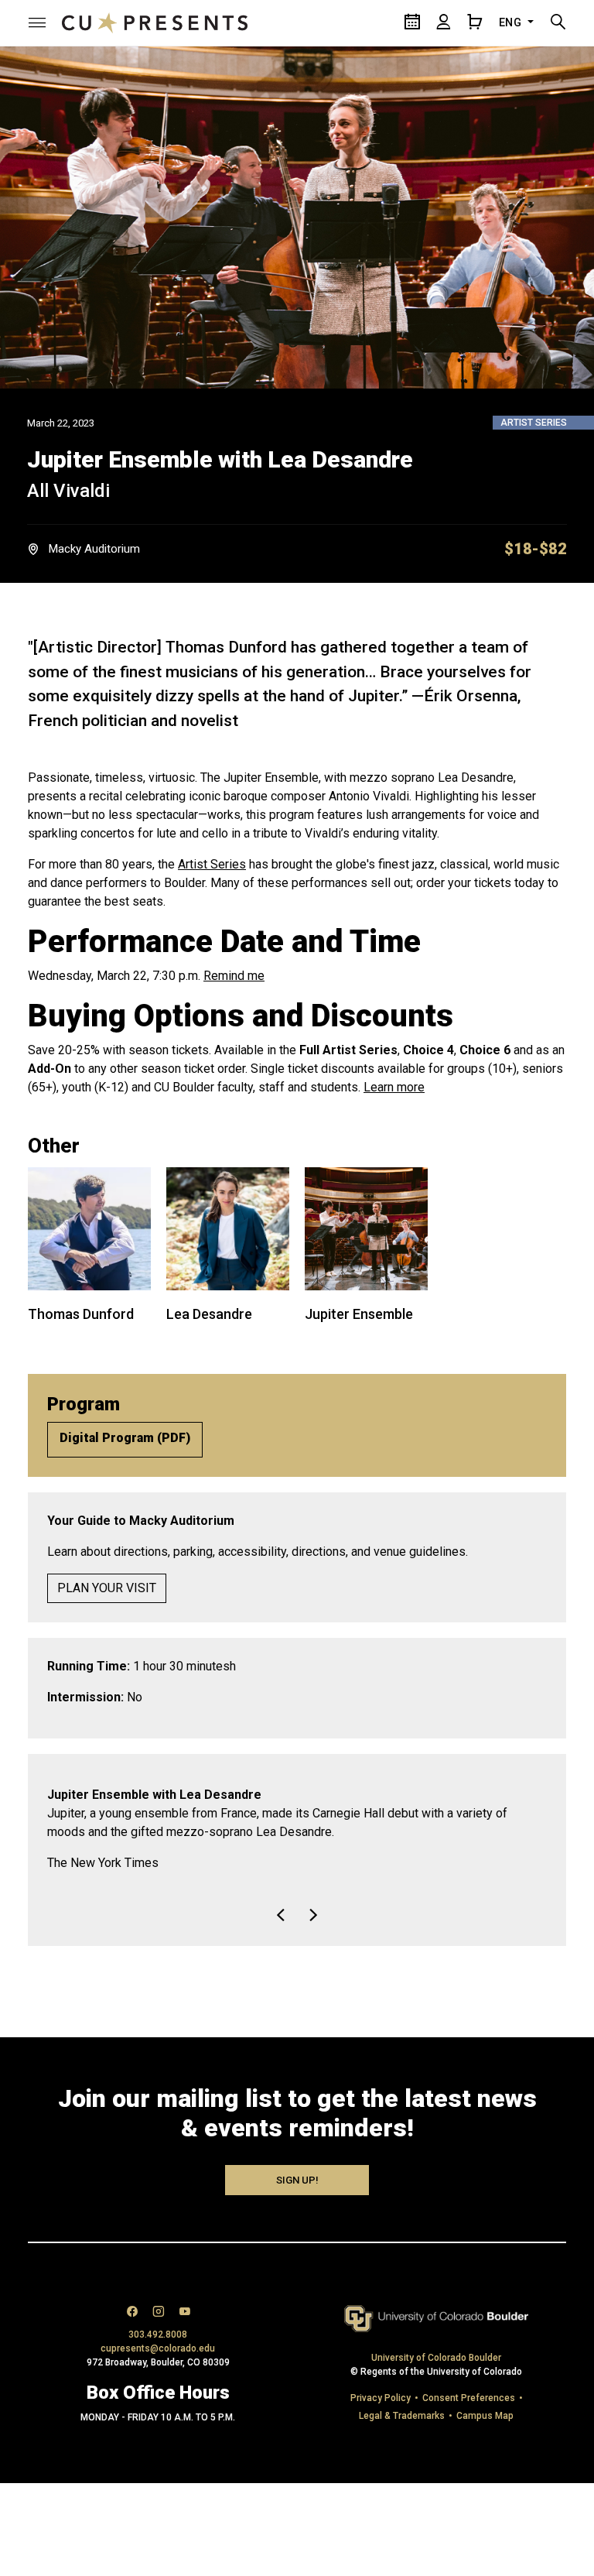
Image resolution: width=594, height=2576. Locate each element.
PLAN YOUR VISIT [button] (107, 1588)
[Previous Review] (281, 1934)
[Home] (155, 22)
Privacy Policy (381, 2417)
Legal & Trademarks (402, 2434)
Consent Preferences (469, 2417)
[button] (37, 22)
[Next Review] (313, 1934)
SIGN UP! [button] (297, 2199)
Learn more (394, 1087)
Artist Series (212, 864)
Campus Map (485, 2434)
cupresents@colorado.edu (158, 2367)
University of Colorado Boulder (436, 2376)
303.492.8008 (158, 2353)
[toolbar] (297, 1924)
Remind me (234, 976)
